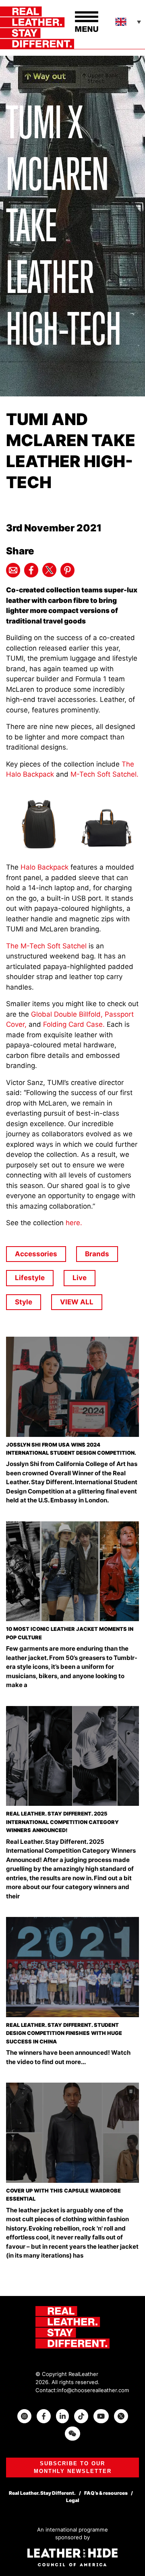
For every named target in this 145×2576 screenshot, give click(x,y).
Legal (73, 2500)
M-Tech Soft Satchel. (104, 774)
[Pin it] (67, 570)
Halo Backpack (45, 867)
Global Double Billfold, (67, 1014)
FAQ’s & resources (106, 2493)
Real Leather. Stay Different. (42, 2493)
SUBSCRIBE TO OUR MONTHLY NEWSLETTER (73, 2468)
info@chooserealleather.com (93, 2390)
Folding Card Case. (74, 1024)
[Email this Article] (13, 570)
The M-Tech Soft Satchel (46, 946)
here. (74, 1223)
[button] (129, 22)
